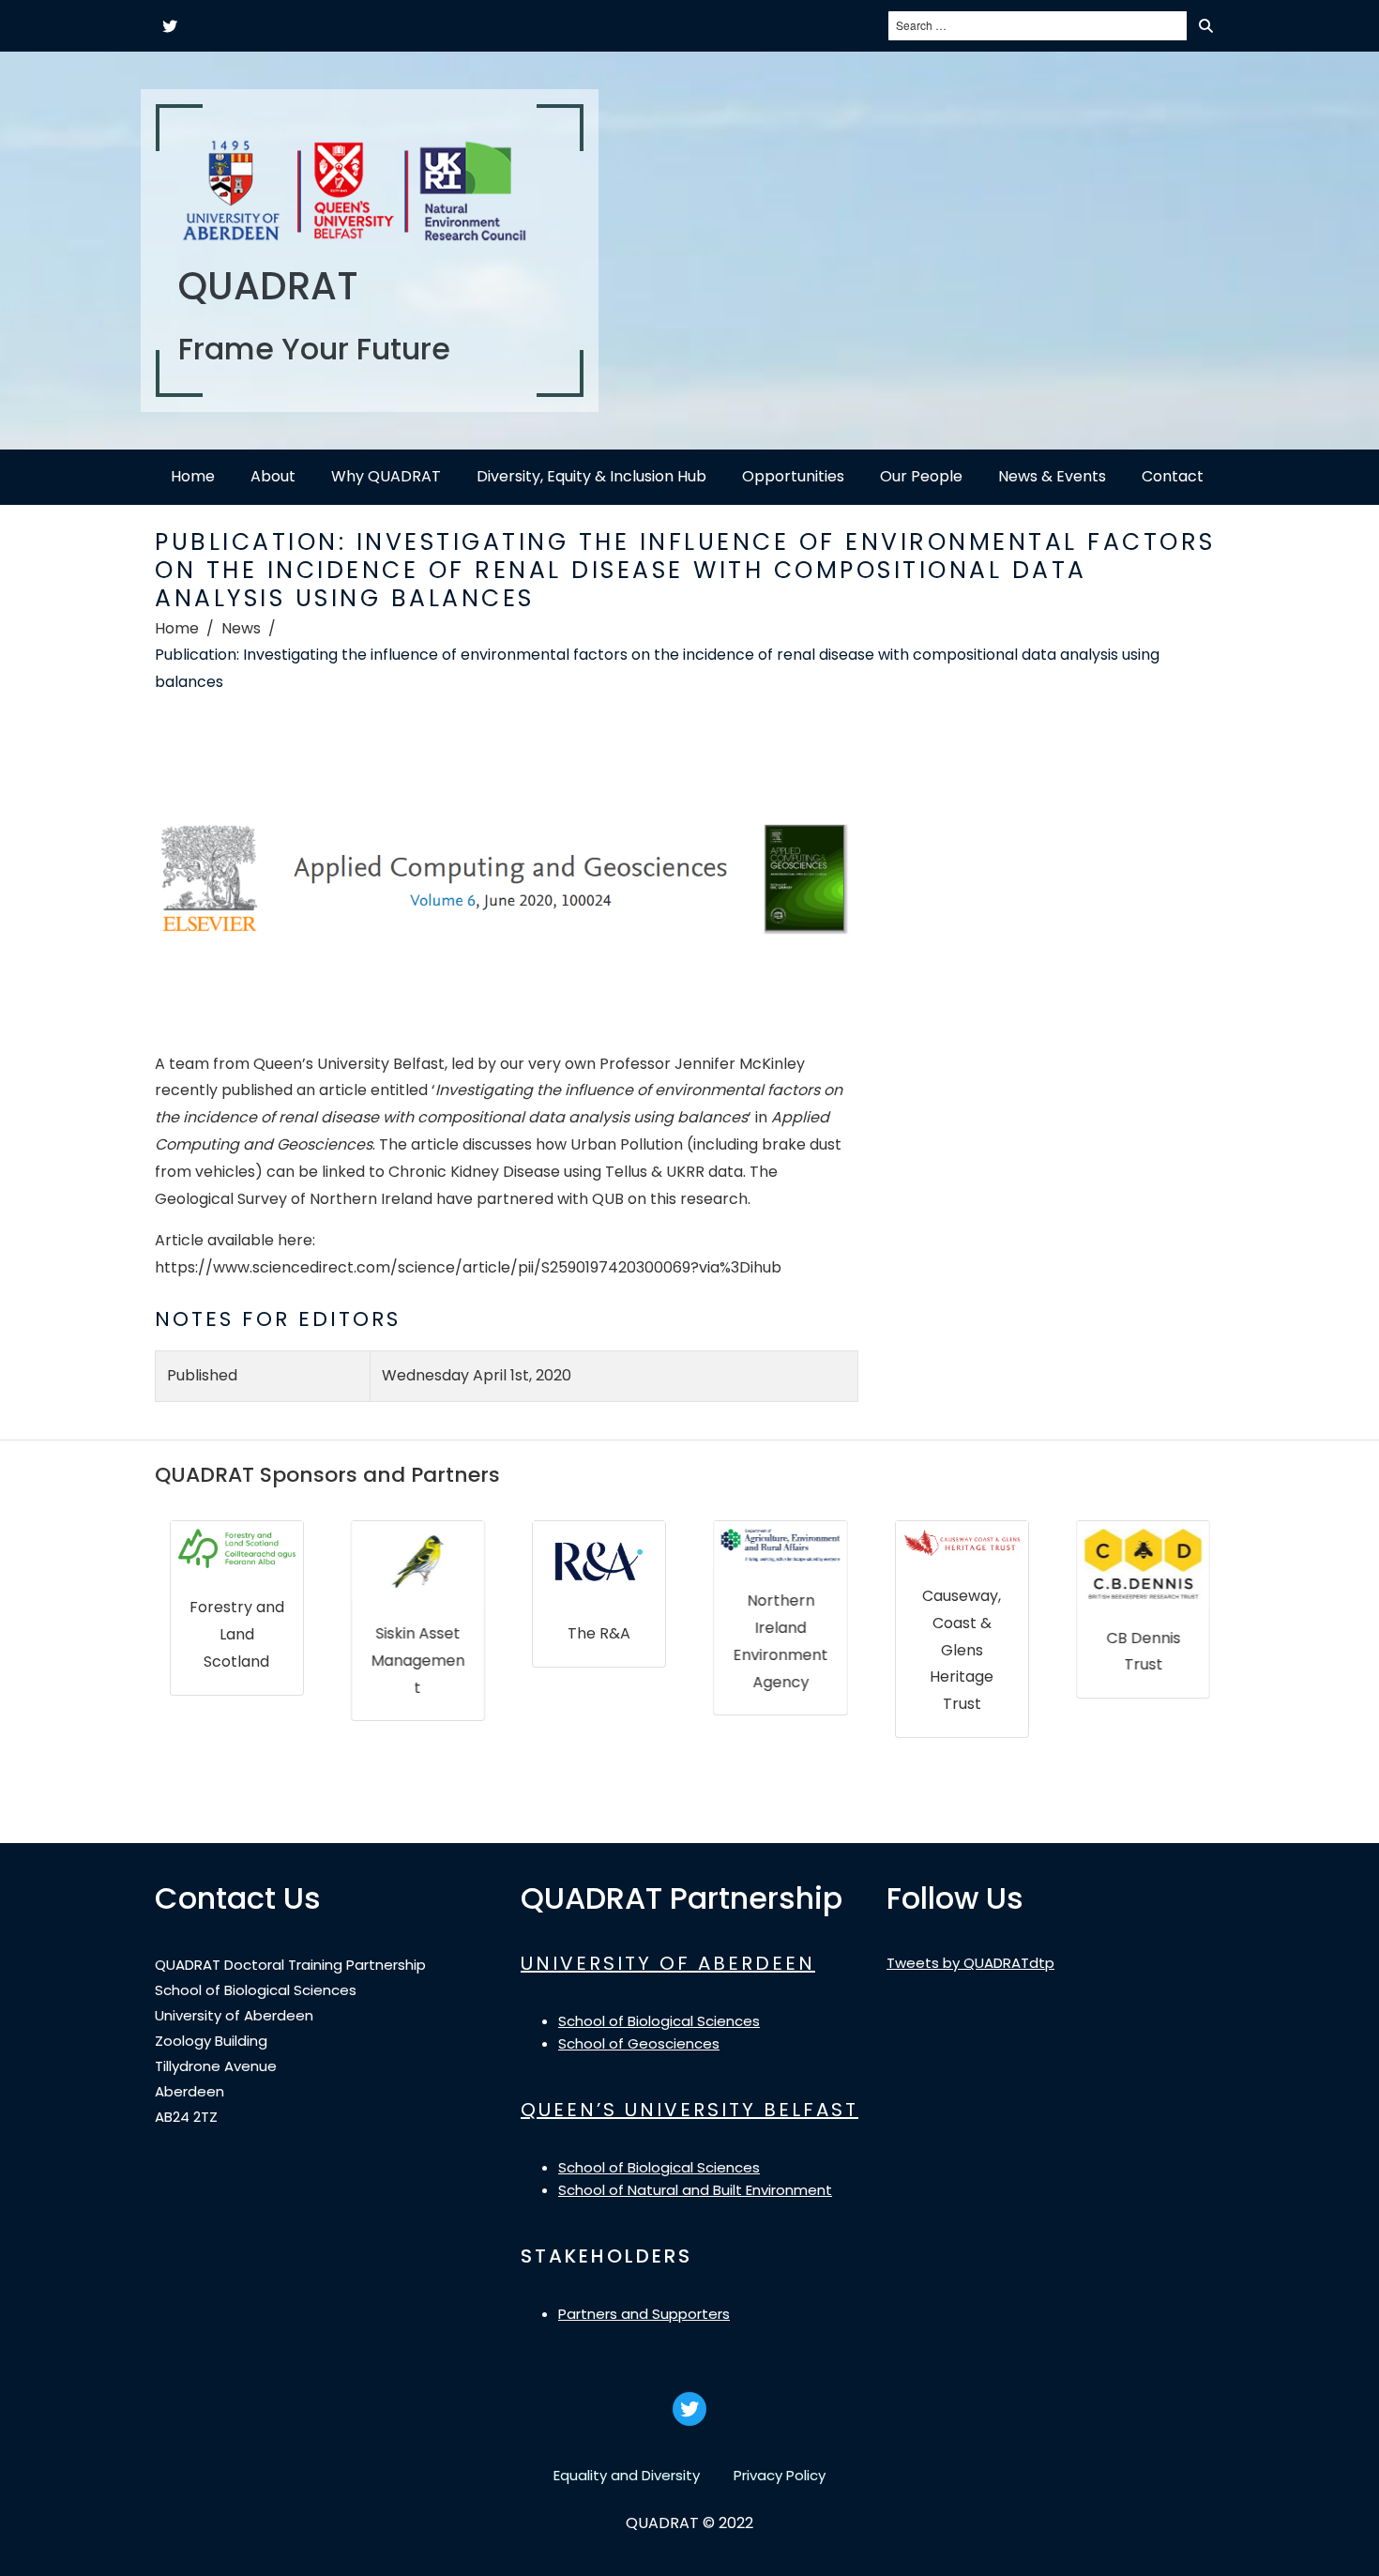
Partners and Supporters (644, 2314)
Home (193, 476)
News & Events (1052, 476)
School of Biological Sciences (659, 2021)
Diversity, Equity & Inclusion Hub (591, 476)
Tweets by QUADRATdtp (970, 1963)
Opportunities (793, 476)
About (273, 476)
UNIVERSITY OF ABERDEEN (668, 1963)
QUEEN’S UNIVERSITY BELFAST (689, 2110)
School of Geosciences (639, 2043)
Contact (1173, 476)
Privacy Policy (780, 2475)
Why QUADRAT (386, 476)
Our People (921, 476)
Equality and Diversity (627, 2475)
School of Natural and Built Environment (695, 2190)
